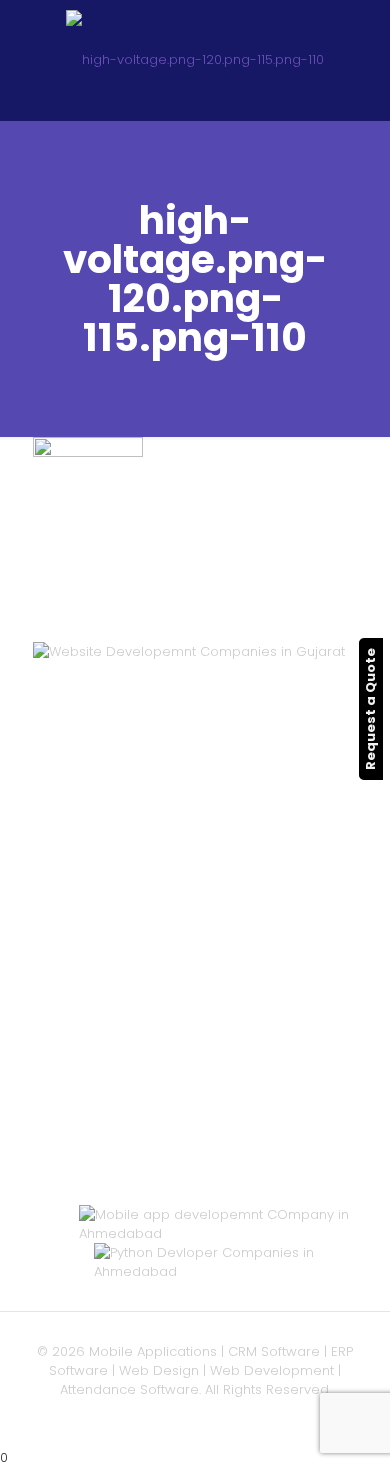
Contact (105, 840)
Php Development (138, 938)
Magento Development (155, 1052)
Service (103, 764)
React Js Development (153, 1033)
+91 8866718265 (140, 1194)
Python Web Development (164, 1071)
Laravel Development (149, 976)
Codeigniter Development (165, 995)
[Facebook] (195, 1417)
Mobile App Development (163, 802)
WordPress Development (161, 957)
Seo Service (118, 821)
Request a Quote (370, 709)
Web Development (141, 783)
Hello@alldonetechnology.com (190, 1169)
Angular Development (151, 1014)
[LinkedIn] (222, 1417)
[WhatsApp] (168, 1417)
